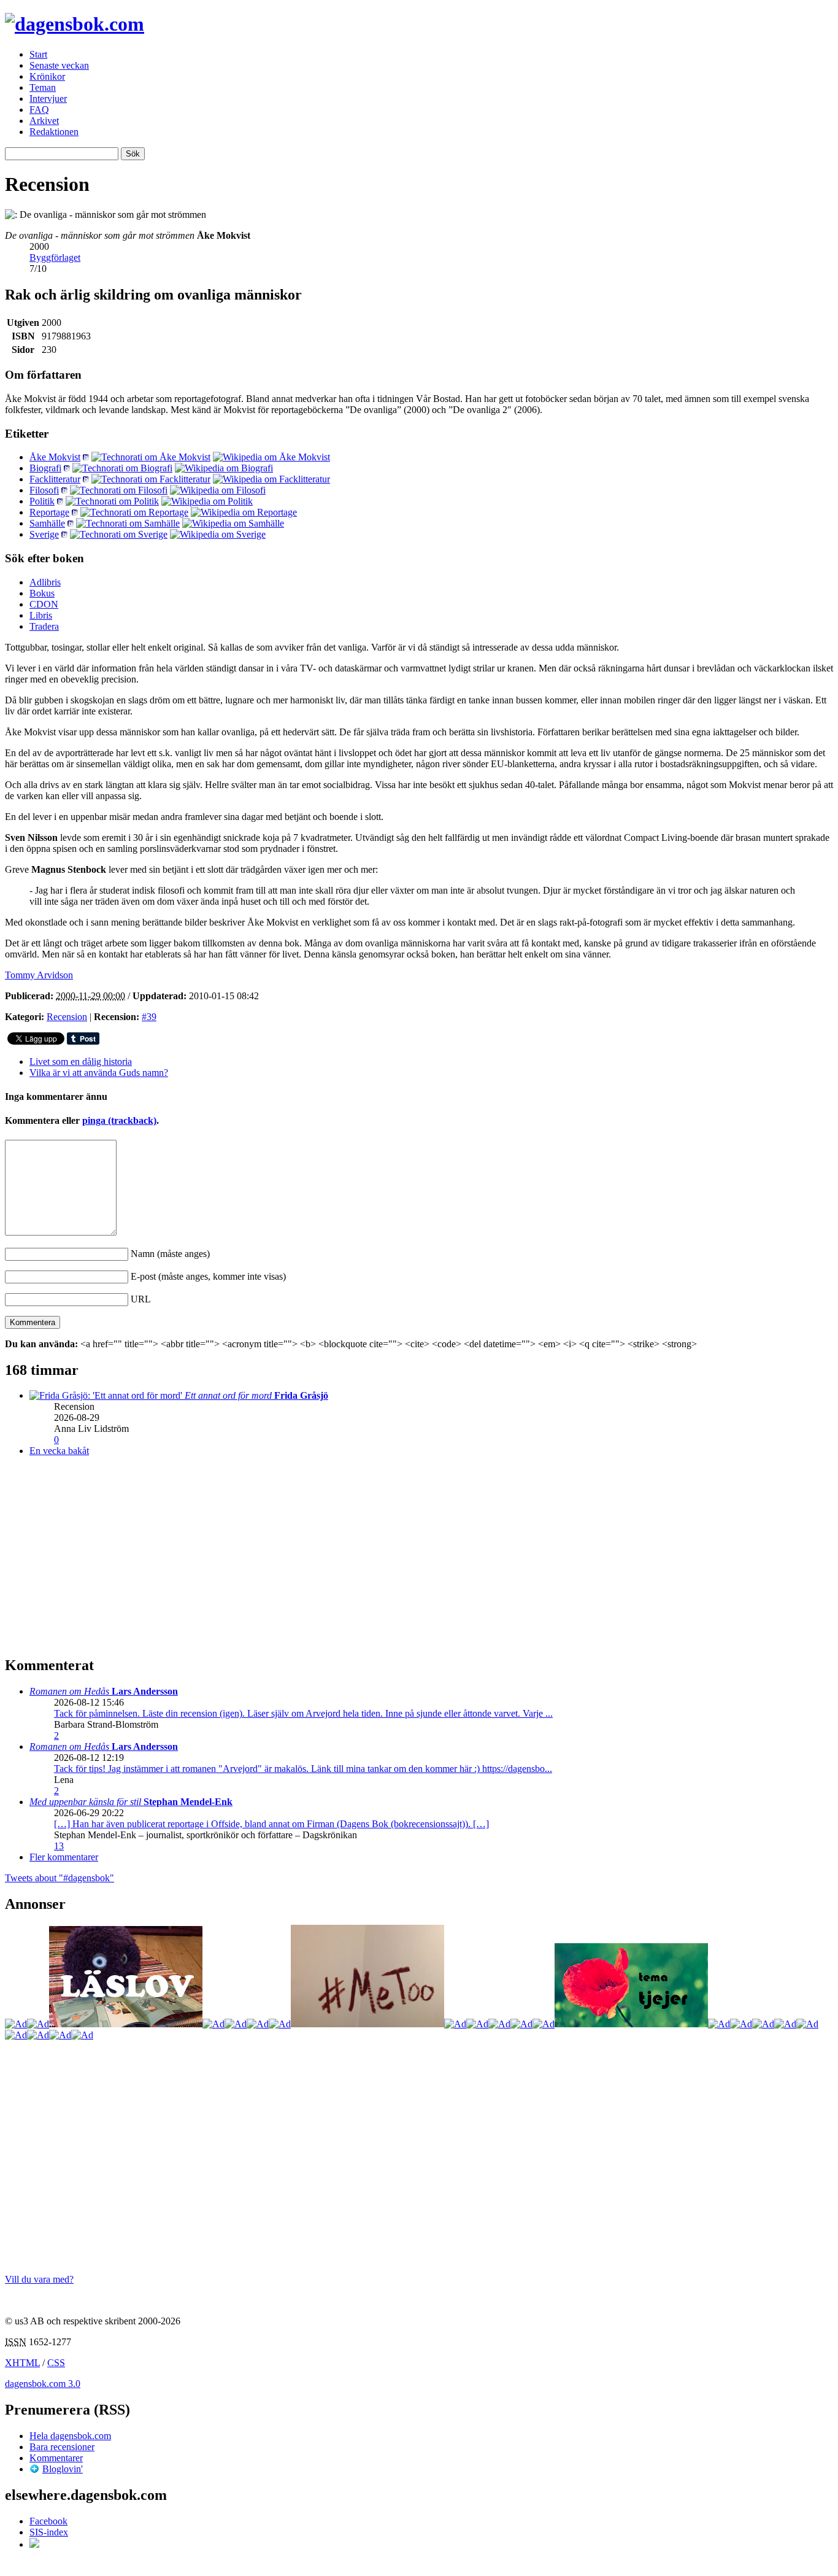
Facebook (48, 2521)
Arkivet (44, 121)
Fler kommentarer (64, 1857)
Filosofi (44, 490)
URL (141, 1299)
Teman (43, 87)
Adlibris (45, 582)
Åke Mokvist (55, 457)
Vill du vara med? (39, 2279)
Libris (41, 615)
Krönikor (47, 76)
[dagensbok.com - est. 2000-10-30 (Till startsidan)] (75, 24)
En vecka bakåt (59, 1451)
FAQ (39, 110)
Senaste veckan (59, 65)
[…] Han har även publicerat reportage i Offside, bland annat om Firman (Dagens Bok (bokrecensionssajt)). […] (271, 1824)
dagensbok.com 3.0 (43, 2384)
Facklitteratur (55, 479)
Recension (67, 1017)
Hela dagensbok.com (70, 2436)
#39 (149, 1017)
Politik (42, 501)
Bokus (42, 593)
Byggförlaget (55, 257)
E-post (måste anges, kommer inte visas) (208, 1276)
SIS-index (49, 2532)
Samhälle (47, 523)
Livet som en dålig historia (81, 1062)
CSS (56, 2363)
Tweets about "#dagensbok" (60, 1878)
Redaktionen (54, 132)
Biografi (45, 468)
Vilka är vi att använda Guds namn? (99, 1073)
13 (59, 1846)
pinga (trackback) (119, 1120)
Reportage (49, 512)
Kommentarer (56, 2458)
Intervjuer (48, 99)
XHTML (22, 2363)
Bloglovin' (63, 2469)
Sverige (44, 534)
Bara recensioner (62, 2447)
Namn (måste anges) (170, 1254)
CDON (44, 604)
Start (38, 54)
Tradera (44, 626)
